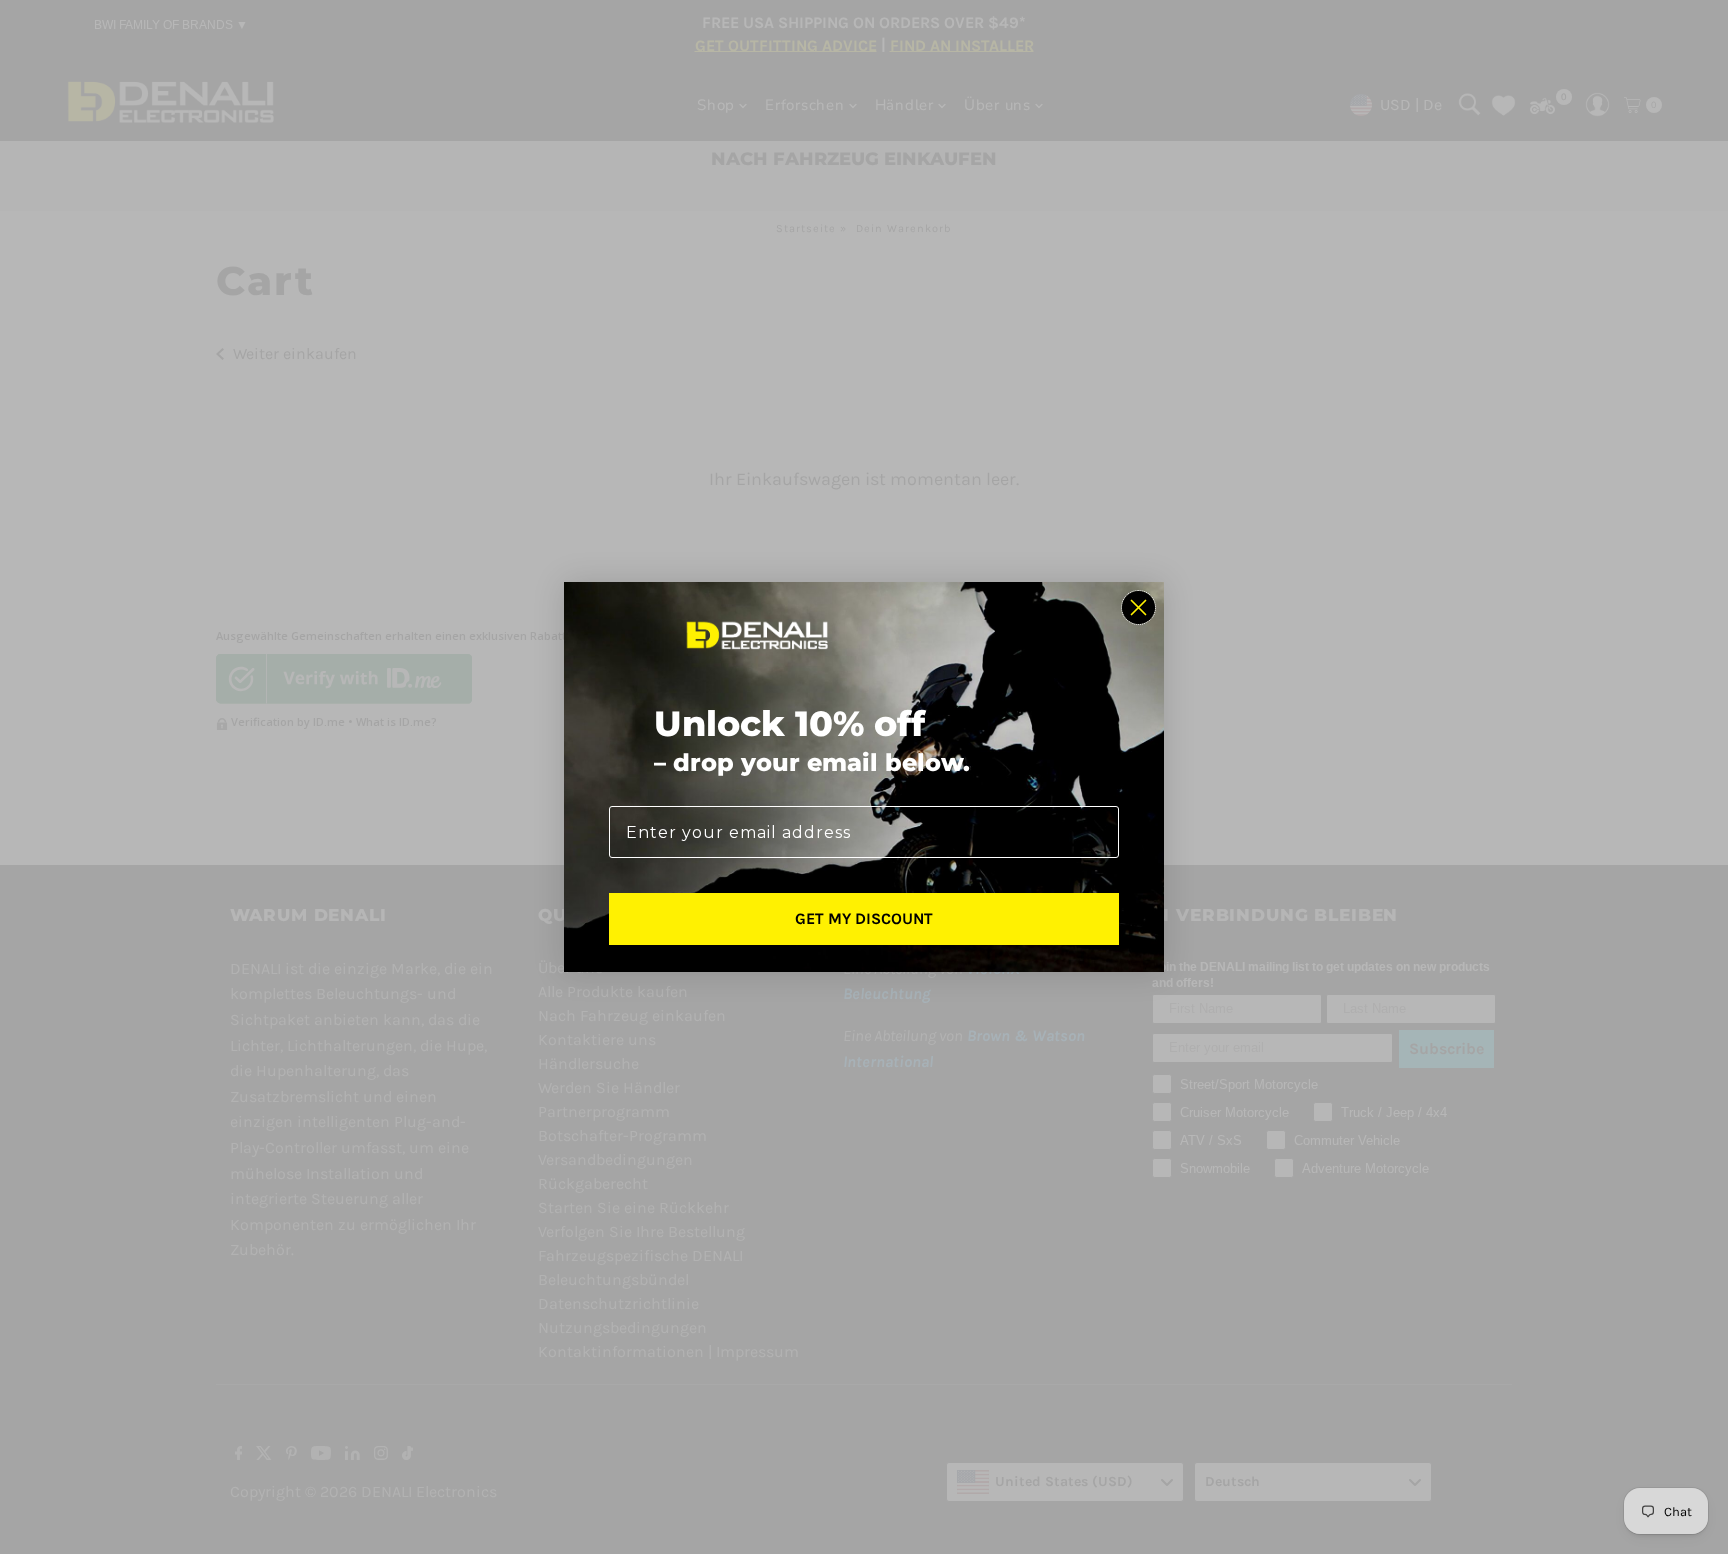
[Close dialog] (1138, 607)
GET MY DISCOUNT (864, 918)
